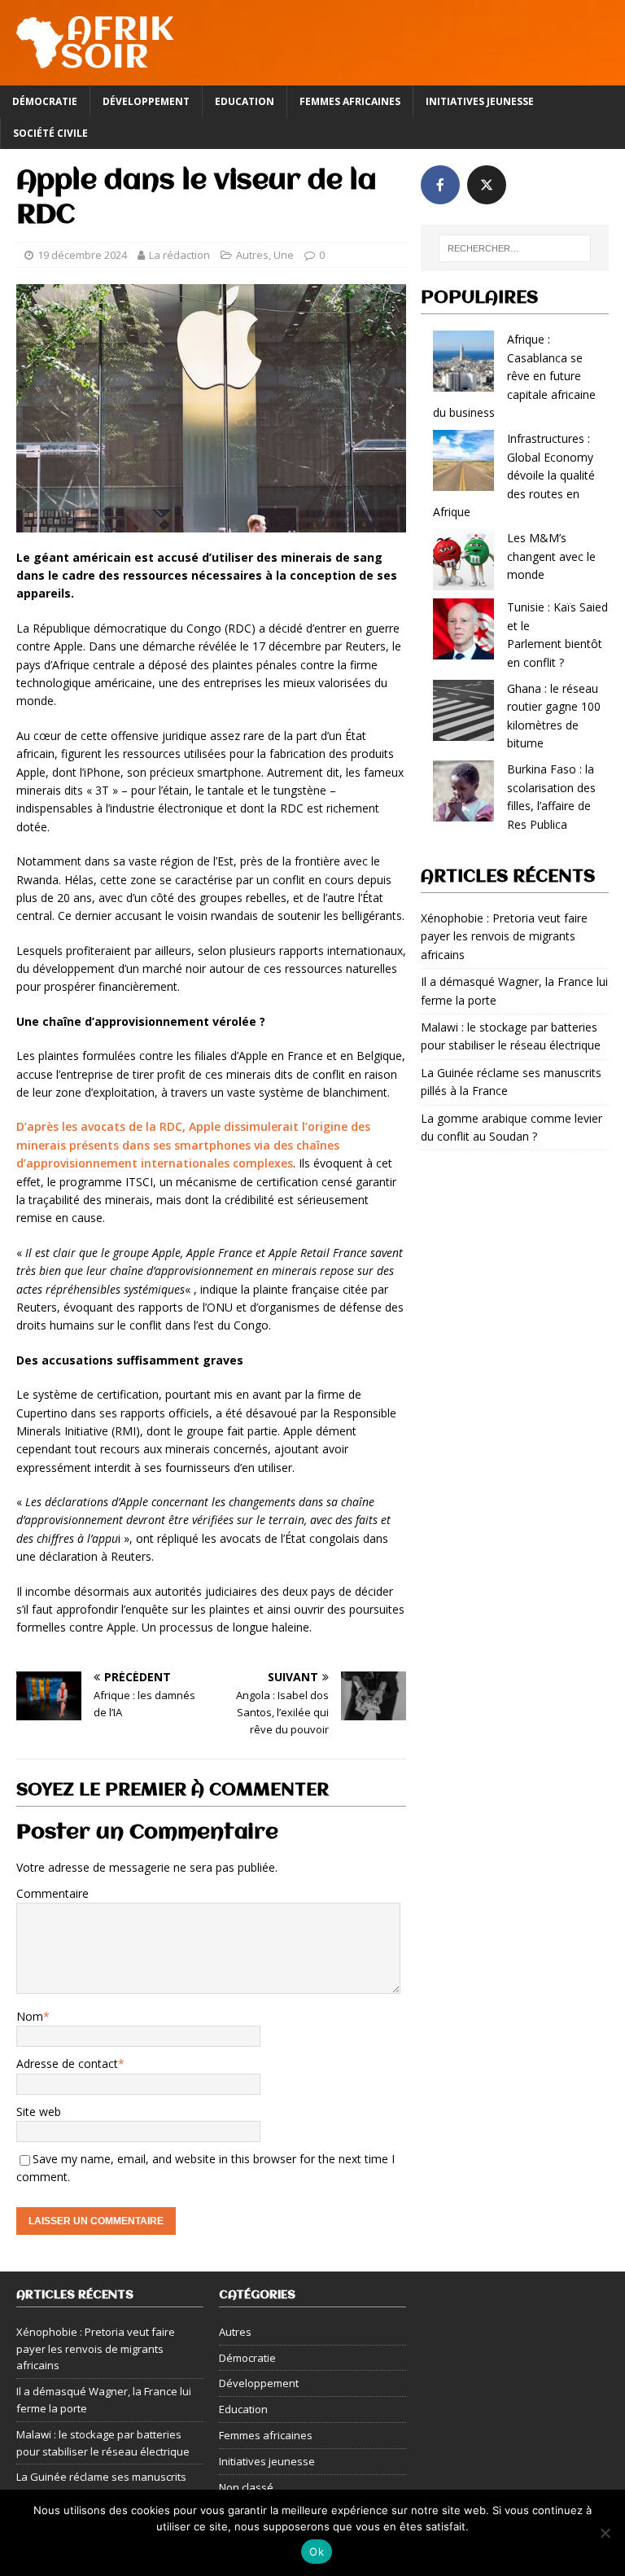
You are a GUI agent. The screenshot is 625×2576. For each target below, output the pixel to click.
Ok (317, 2552)
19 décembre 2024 (82, 255)
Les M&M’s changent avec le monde (551, 556)
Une (284, 255)
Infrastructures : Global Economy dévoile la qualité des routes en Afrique (514, 475)
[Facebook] (440, 185)
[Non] (605, 2533)
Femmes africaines (350, 101)
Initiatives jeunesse (480, 101)
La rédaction (179, 255)
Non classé (246, 2487)
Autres (252, 255)
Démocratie (45, 101)
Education (245, 101)
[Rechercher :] (515, 248)
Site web (39, 2112)
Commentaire (52, 1893)
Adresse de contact (67, 2063)
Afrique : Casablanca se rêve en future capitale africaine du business (514, 376)
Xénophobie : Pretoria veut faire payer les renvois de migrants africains (504, 936)
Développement (146, 101)
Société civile (50, 133)
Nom (30, 2016)
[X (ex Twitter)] (487, 185)
